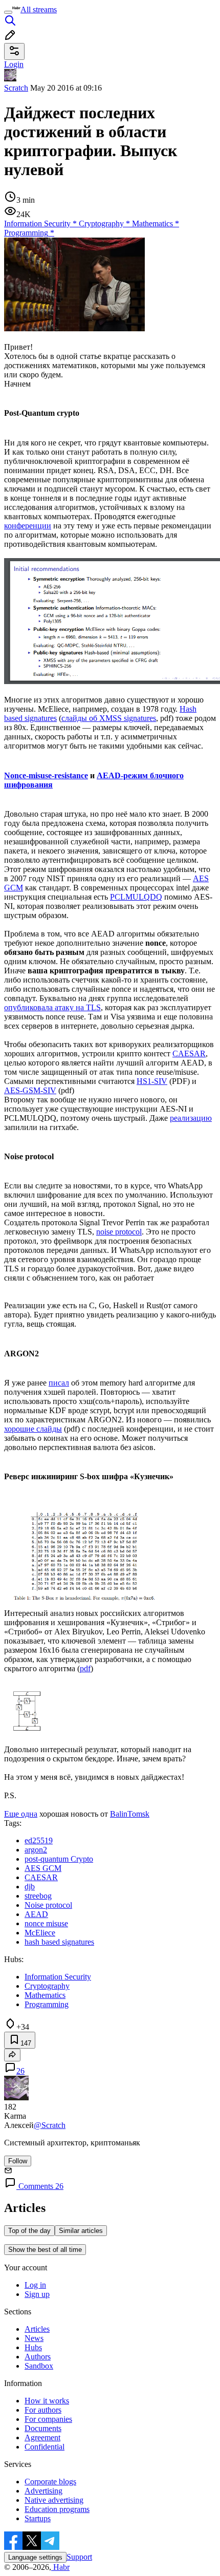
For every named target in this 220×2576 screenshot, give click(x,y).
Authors (38, 2357)
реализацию (191, 1118)
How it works (47, 2401)
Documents (43, 2428)
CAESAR (189, 1053)
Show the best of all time (45, 2250)
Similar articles (81, 2231)
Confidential (45, 2447)
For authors (43, 2410)
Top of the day (29, 2231)
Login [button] (14, 64)
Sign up (37, 2294)
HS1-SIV (152, 1081)
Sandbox (39, 2366)
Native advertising (54, 2500)
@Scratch (50, 2125)
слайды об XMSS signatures (109, 718)
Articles (37, 2329)
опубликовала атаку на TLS (52, 1007)
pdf (85, 1668)
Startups (38, 2518)
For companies (48, 2419)
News (34, 2338)
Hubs (33, 2347)
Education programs (57, 2509)
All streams (39, 9)
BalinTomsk (130, 1814)
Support (79, 2557)
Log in (35, 2285)
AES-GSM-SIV (30, 1090)
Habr (60, 2567)
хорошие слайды (33, 1429)
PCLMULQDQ (136, 897)
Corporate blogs (50, 2482)
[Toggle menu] (8, 12)
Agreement (42, 2437)
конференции (28, 526)
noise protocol (119, 1232)
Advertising (43, 2491)
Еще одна (21, 1814)
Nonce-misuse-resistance (46, 775)
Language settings (35, 2557)
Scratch (16, 88)
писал (59, 1383)
